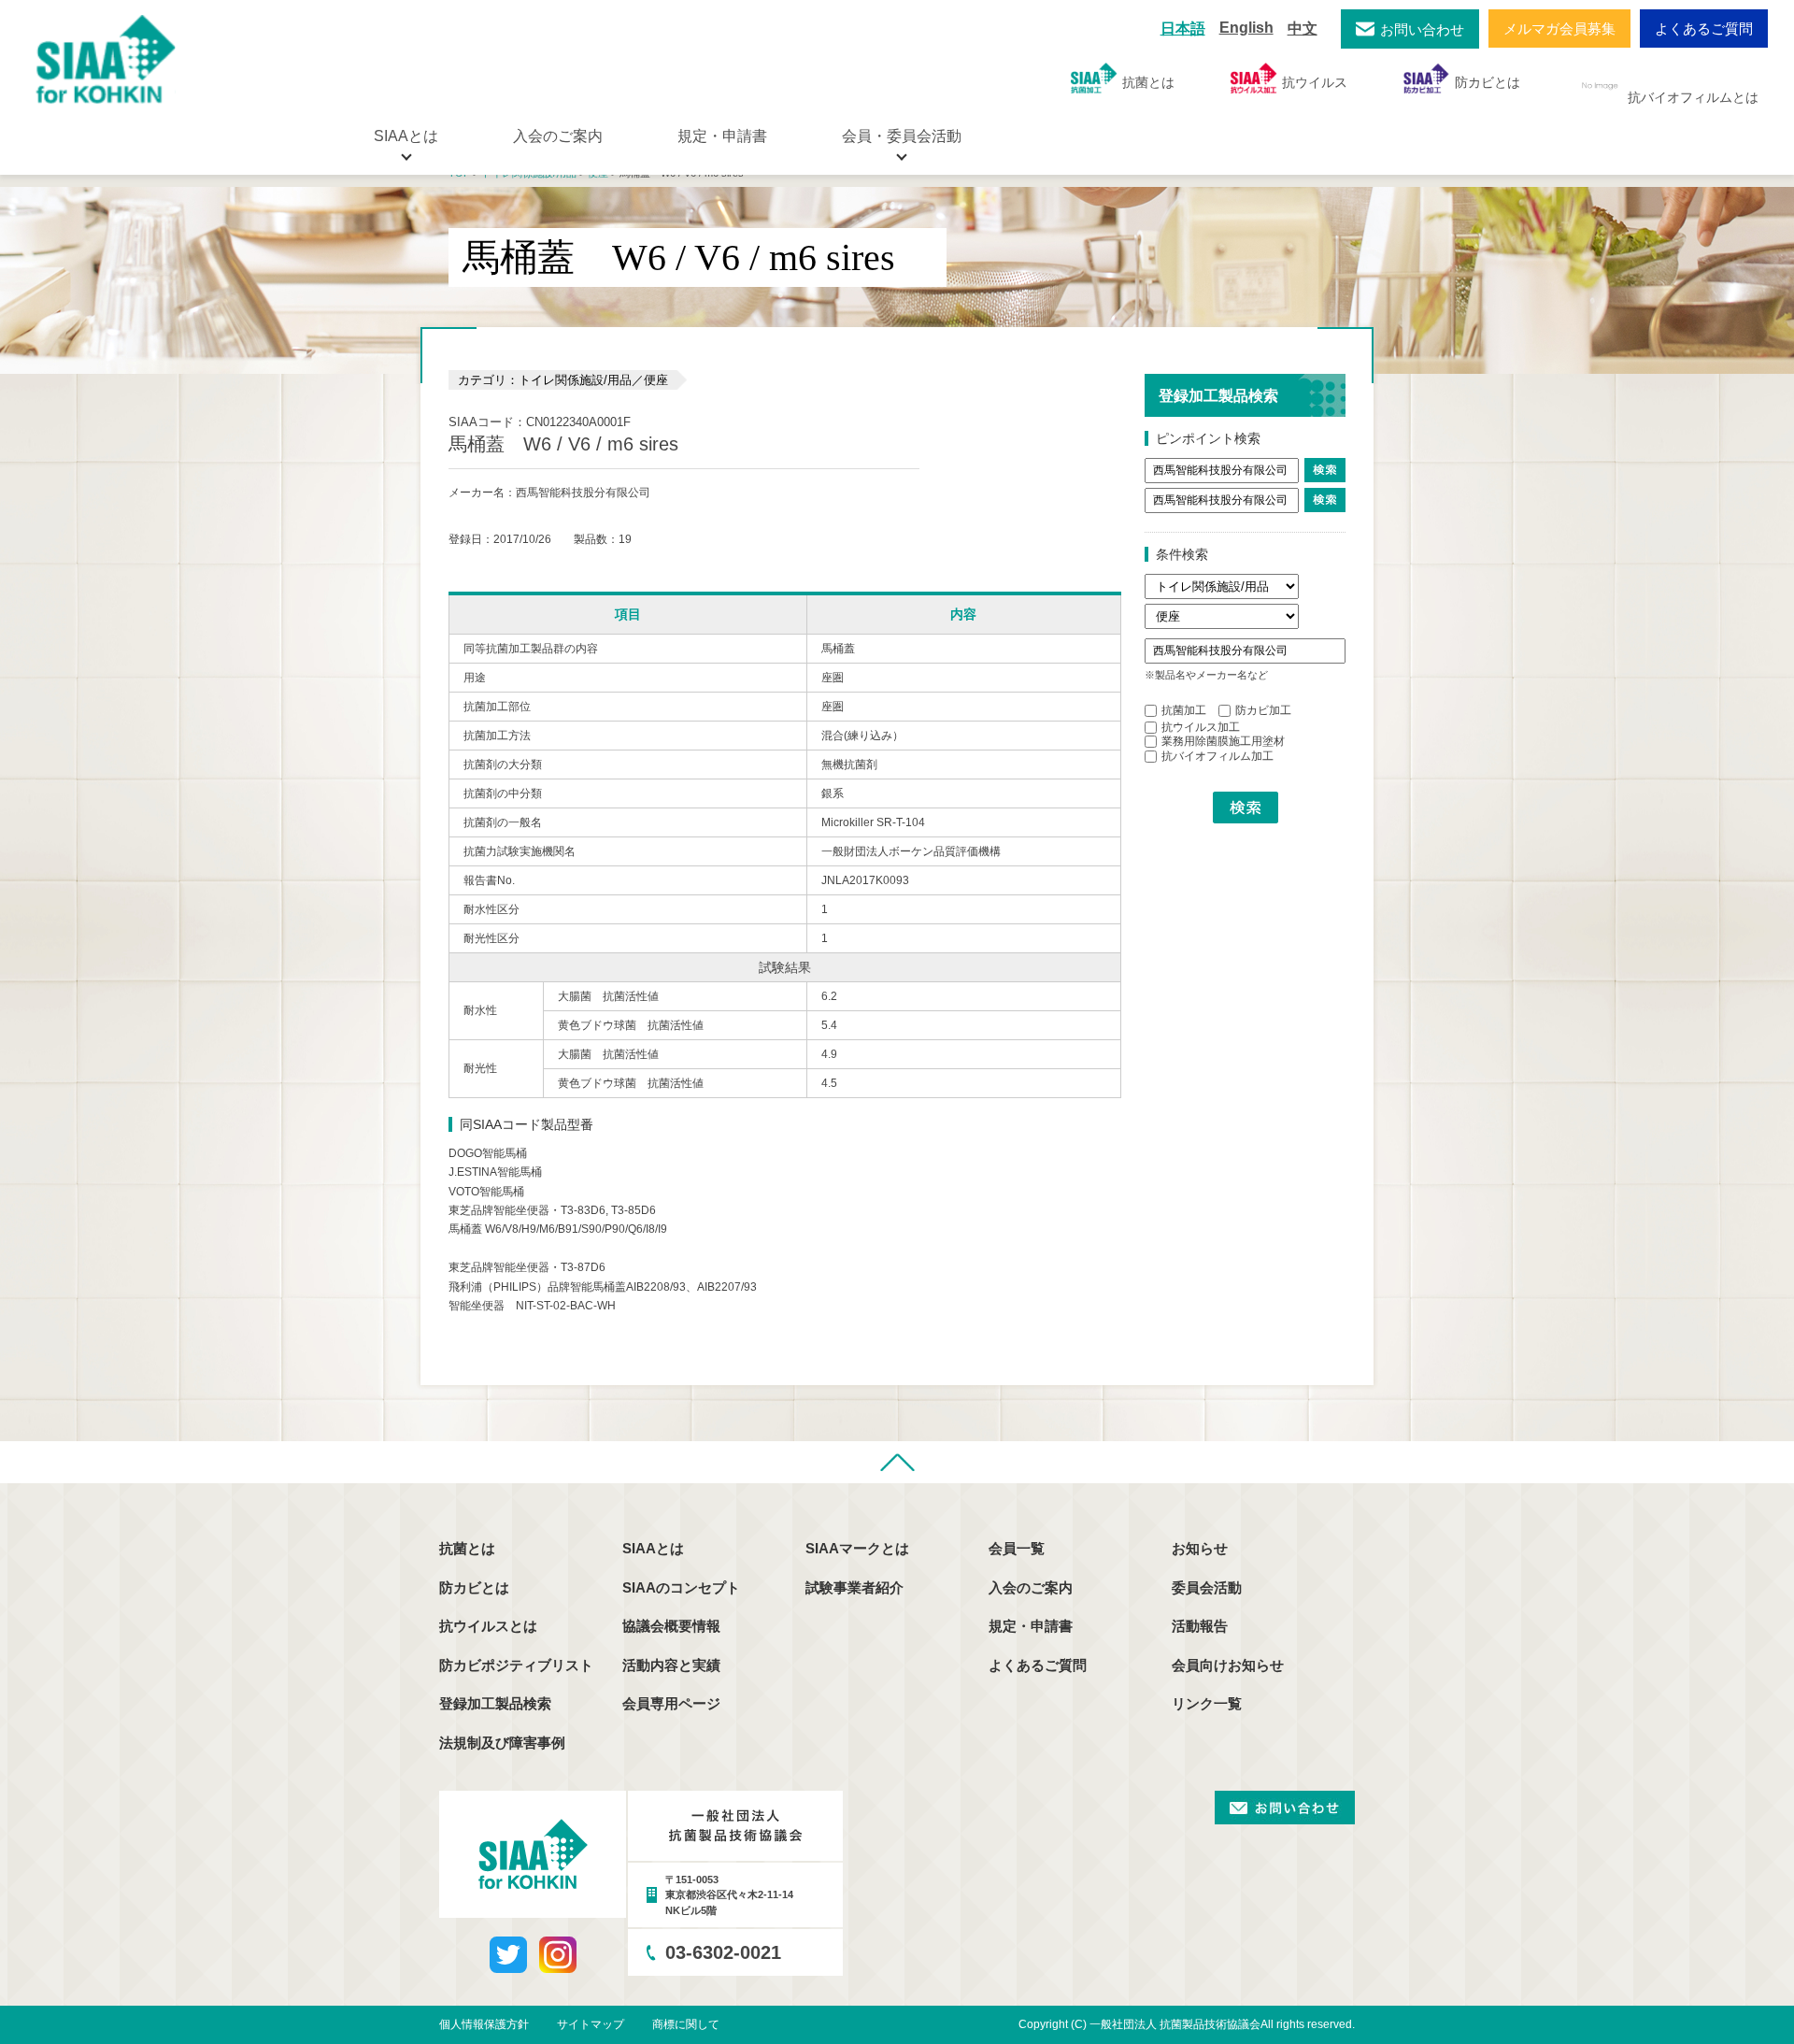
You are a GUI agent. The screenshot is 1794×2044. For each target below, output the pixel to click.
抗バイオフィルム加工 (1217, 756)
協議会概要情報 (671, 1626)
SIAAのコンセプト (681, 1587)
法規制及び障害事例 (502, 1743)
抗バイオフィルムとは (1693, 97)
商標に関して (686, 2024)
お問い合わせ (1422, 29)
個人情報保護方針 (484, 2024)
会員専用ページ (671, 1703)
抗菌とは (1148, 82)
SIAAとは (653, 1548)
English (1246, 28)
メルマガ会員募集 (1559, 29)
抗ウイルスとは (488, 1626)
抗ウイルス (1315, 82)
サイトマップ (591, 2024)
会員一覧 (1017, 1548)
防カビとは (1488, 82)
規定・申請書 (722, 136)
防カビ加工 (1263, 710)
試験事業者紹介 (854, 1587)
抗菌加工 (1184, 710)
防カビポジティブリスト (516, 1665)
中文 (1303, 29)
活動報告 (1200, 1626)
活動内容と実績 (671, 1665)
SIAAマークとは (857, 1548)
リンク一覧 (1207, 1703)
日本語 (1183, 29)
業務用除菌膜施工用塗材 (1223, 741)
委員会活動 (1207, 1587)
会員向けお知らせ (1228, 1665)
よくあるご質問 (1704, 29)
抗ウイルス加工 (1201, 727)
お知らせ (1200, 1548)
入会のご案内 (558, 136)
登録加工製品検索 (495, 1703)
